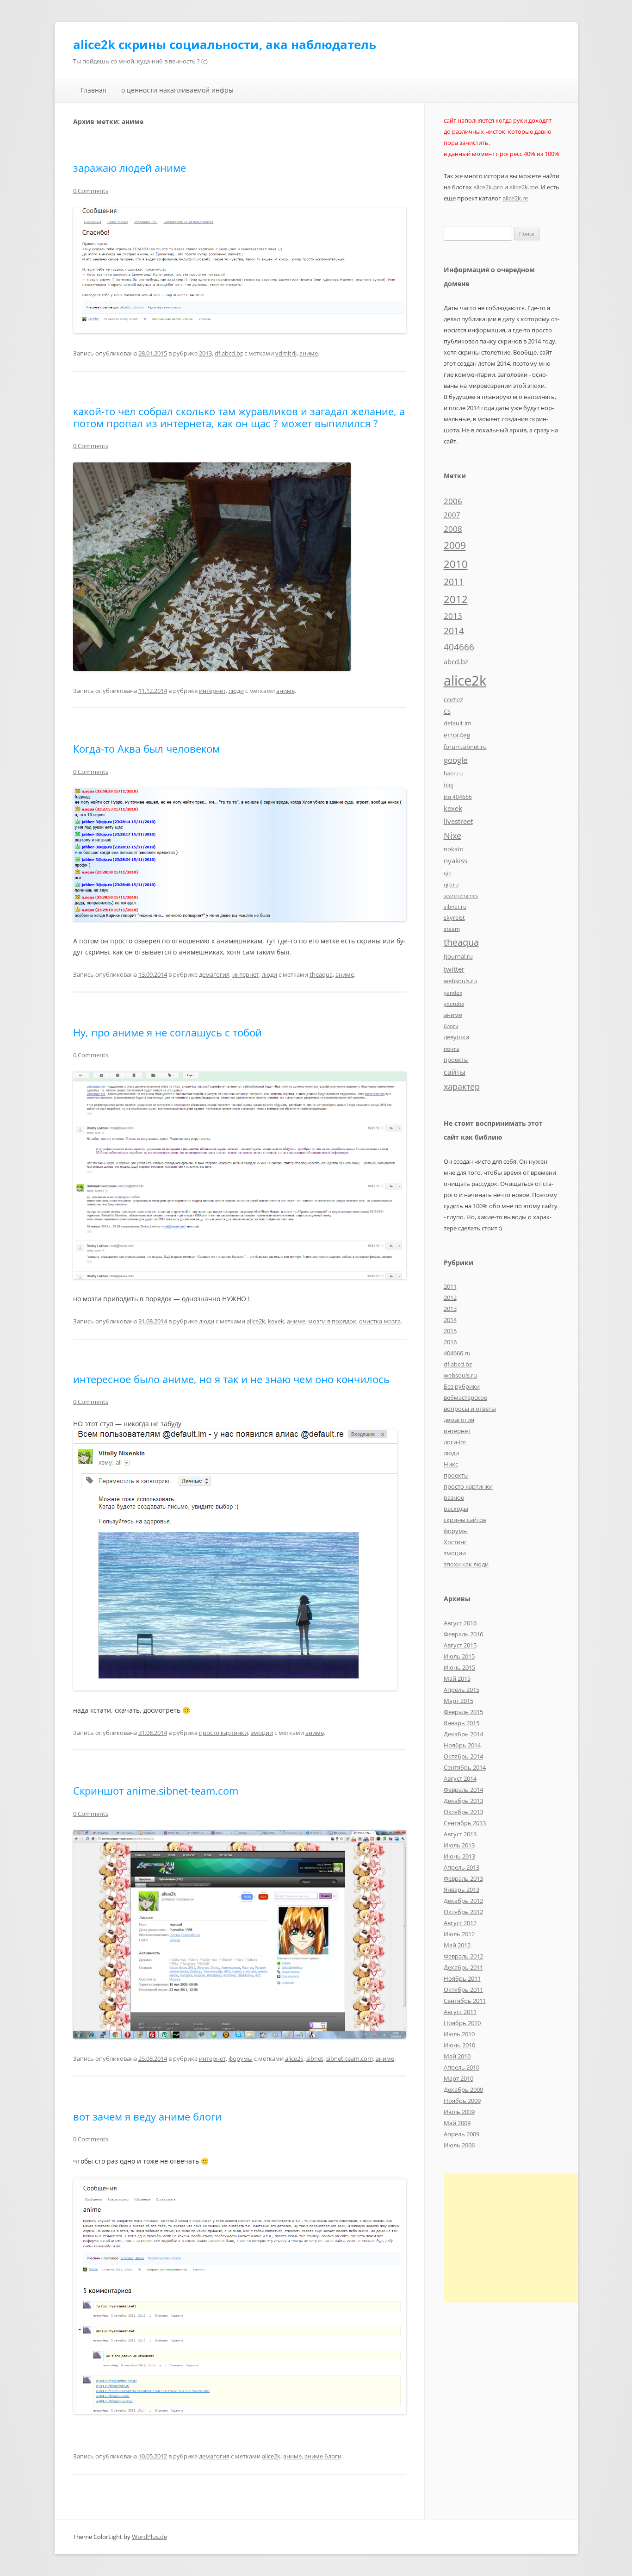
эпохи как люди (466, 1564)
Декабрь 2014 (463, 1734)
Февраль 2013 (463, 1878)
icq (448, 785)
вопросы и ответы (470, 1409)
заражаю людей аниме (130, 168)
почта (452, 1048)
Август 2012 (460, 1923)
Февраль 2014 (463, 1790)
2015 (450, 1331)
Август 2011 (460, 2012)
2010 (456, 564)
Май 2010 (457, 2056)
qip (448, 873)
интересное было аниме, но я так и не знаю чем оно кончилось (231, 1379)
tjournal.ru (458, 956)
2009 (455, 545)
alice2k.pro (488, 187)
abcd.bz (456, 661)
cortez (453, 699)
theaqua (321, 974)
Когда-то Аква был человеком (146, 748)
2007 (452, 515)
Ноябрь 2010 (462, 2023)
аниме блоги (323, 2456)
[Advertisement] (521, 2238)
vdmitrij (286, 353)
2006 (453, 501)
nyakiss (455, 861)
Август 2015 (460, 1645)
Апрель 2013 (462, 1867)
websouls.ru (460, 981)
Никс (451, 1464)
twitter (454, 969)
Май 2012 (457, 1945)
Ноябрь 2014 (462, 1745)
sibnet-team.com (350, 2058)
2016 (450, 1342)
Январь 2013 (462, 1890)
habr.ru (453, 773)
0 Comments (91, 191)
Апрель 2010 (462, 2067)
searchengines (461, 896)
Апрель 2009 (462, 2134)
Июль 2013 (459, 1845)
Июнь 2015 (459, 1667)
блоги (451, 1026)
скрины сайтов (465, 1520)
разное (454, 1497)
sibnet (315, 2058)
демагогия (214, 974)
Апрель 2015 (462, 1690)
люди (236, 691)
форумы (241, 2058)
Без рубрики (462, 1386)
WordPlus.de (149, 2537)
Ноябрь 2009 (462, 2101)
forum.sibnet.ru (465, 747)
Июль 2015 (459, 1656)
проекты (456, 1060)
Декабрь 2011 (463, 1967)
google (456, 760)
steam (452, 929)
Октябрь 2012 (463, 1912)
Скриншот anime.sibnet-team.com (156, 1790)
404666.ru (457, 1353)
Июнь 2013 (459, 1856)
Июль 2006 (459, 2145)
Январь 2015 (462, 1723)
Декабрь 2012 (463, 1901)
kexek (276, 1321)
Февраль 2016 (463, 1634)
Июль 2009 (459, 2112)
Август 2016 (460, 1623)
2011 (454, 582)
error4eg (457, 735)
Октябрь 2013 (463, 1812)
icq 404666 (458, 797)
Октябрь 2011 (463, 1990)
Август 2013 (460, 1834)
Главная (93, 90)
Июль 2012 (459, 1934)
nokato (454, 849)
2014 (454, 631)
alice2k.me (524, 187)
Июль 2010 (459, 2034)
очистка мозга (380, 1321)
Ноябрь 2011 (462, 1978)
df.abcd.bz (229, 353)
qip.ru (451, 884)
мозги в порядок (332, 1321)
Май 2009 (457, 2123)
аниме (309, 353)
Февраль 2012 (463, 1956)
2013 (205, 353)
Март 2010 (459, 2078)
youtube (454, 1004)
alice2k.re (515, 198)
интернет (212, 691)
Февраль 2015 (463, 1712)
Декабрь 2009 (463, 2089)
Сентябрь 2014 (465, 1767)
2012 (456, 599)
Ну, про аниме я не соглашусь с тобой (167, 1032)
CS (447, 711)
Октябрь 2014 (463, 1756)
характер (462, 1086)
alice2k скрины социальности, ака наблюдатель (225, 44)
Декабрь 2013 (463, 1801)
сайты (455, 1072)
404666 (459, 647)
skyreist (454, 917)
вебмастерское (465, 1397)
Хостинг (455, 1542)
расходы (456, 1509)
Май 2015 (457, 1678)
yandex (453, 992)
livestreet (458, 821)
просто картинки (223, 1733)
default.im (458, 723)
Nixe (452, 835)
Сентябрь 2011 (465, 2001)
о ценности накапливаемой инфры (177, 90)
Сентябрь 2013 (465, 1823)
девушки (456, 1037)
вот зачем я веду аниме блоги (147, 2116)
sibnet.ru (455, 906)
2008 (453, 529)
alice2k (256, 1321)
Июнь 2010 (459, 2045)
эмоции (262, 1733)
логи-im (455, 1442)
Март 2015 (459, 1701)
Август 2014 (460, 1778)
